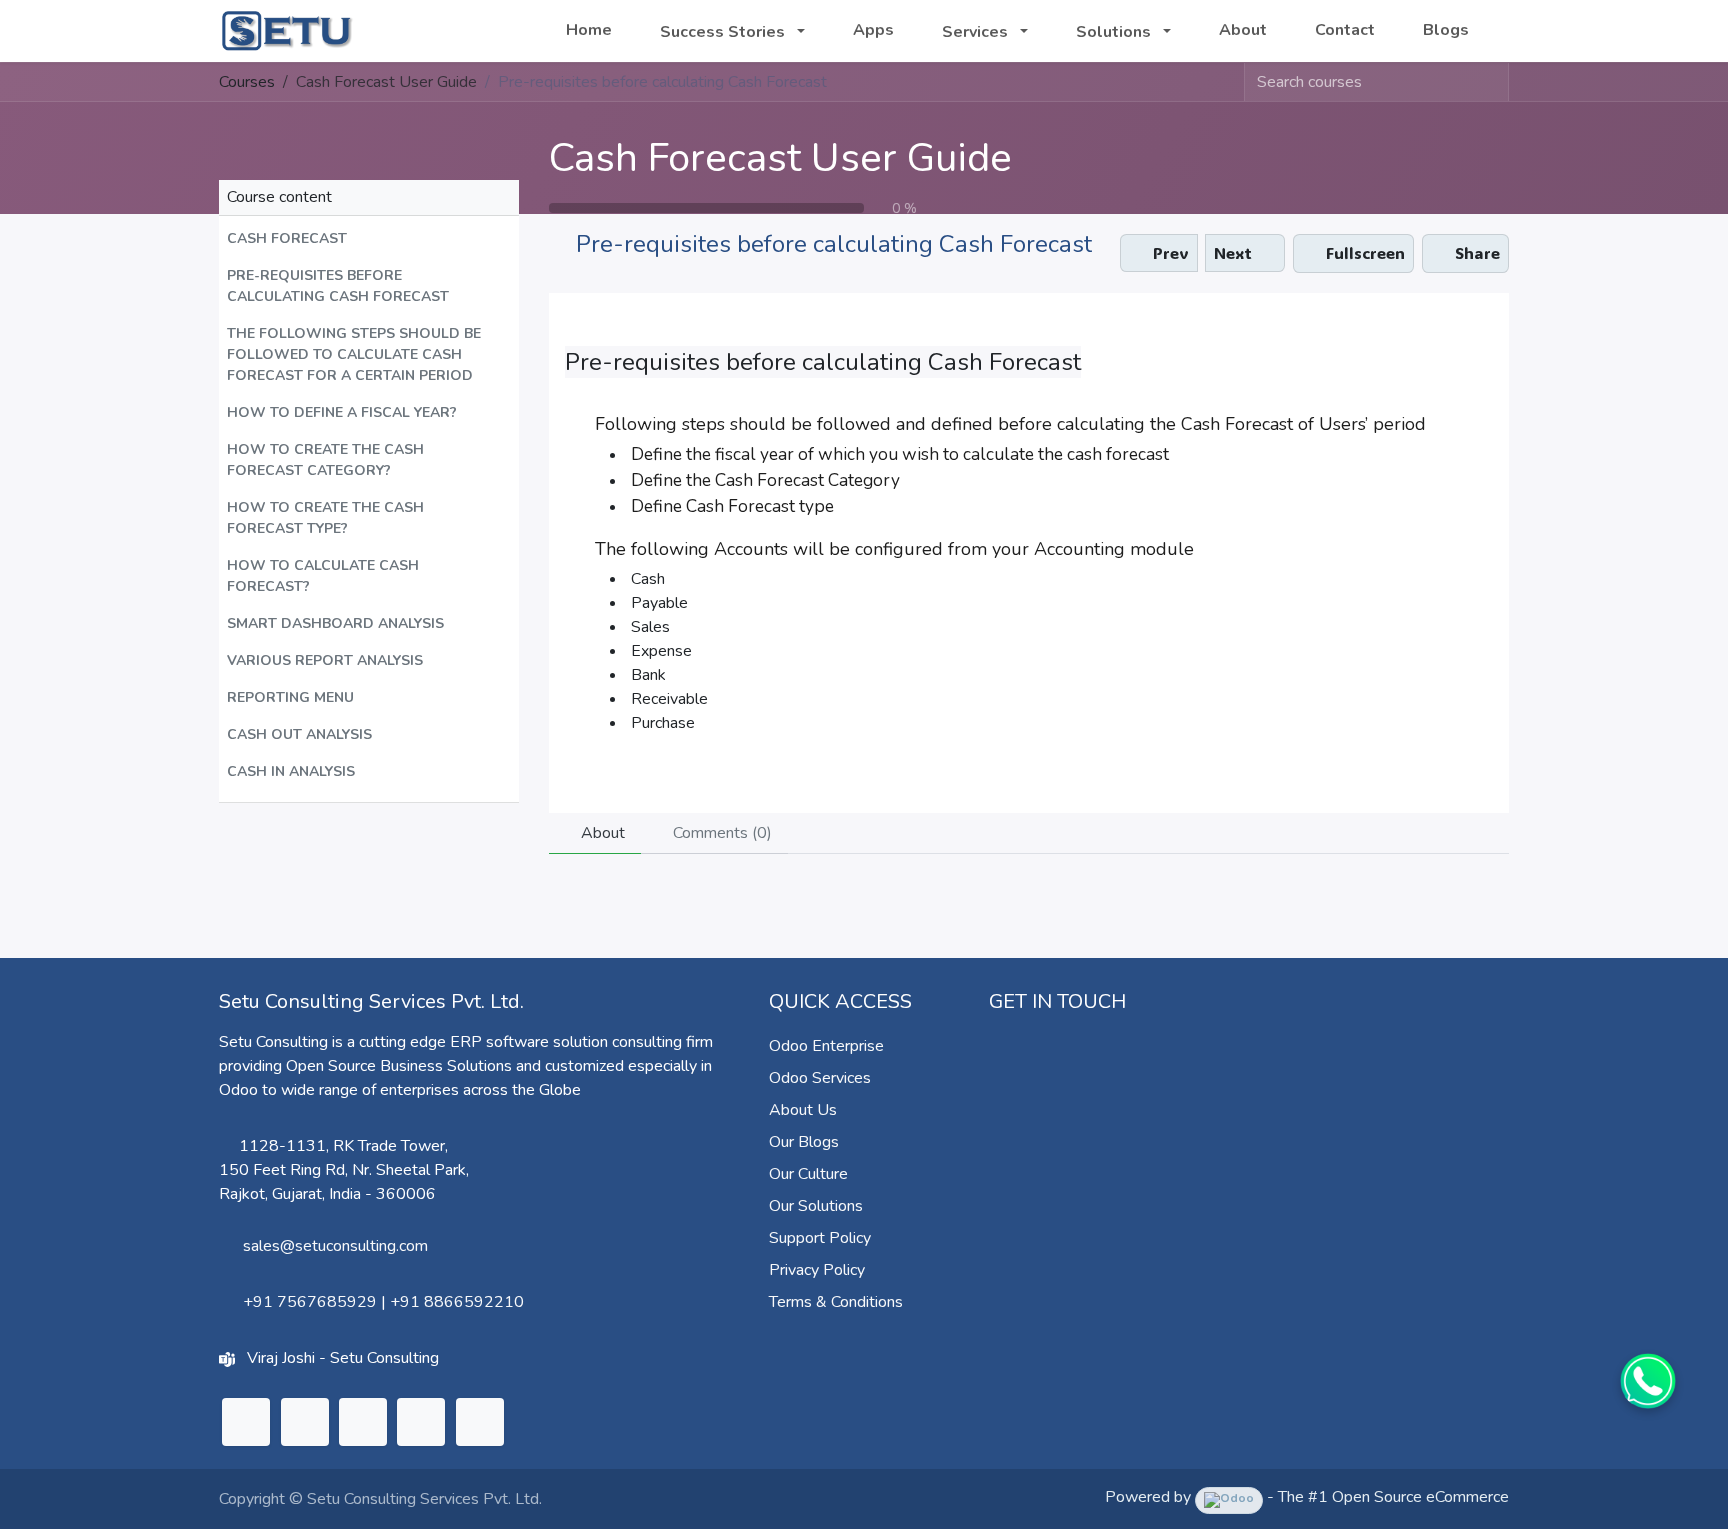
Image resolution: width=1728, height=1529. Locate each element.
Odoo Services (820, 1078)
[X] (305, 1422)
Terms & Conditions (836, 1302)
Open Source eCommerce (1420, 1497)
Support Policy (820, 1238)
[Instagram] (363, 1422)
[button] (369, 238)
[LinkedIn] (246, 1422)
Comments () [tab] (720, 833)
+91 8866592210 (457, 1302)
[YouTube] (421, 1422)
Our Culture (808, 1174)
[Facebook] (480, 1422)
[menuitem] (589, 30)
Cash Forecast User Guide (780, 158)
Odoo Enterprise (826, 1046)
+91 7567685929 (310, 1302)
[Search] (1493, 82)
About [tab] (601, 833)
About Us (803, 1110)
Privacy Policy (817, 1270)
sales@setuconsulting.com (335, 1246)
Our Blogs (804, 1142)
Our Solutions (816, 1206)
